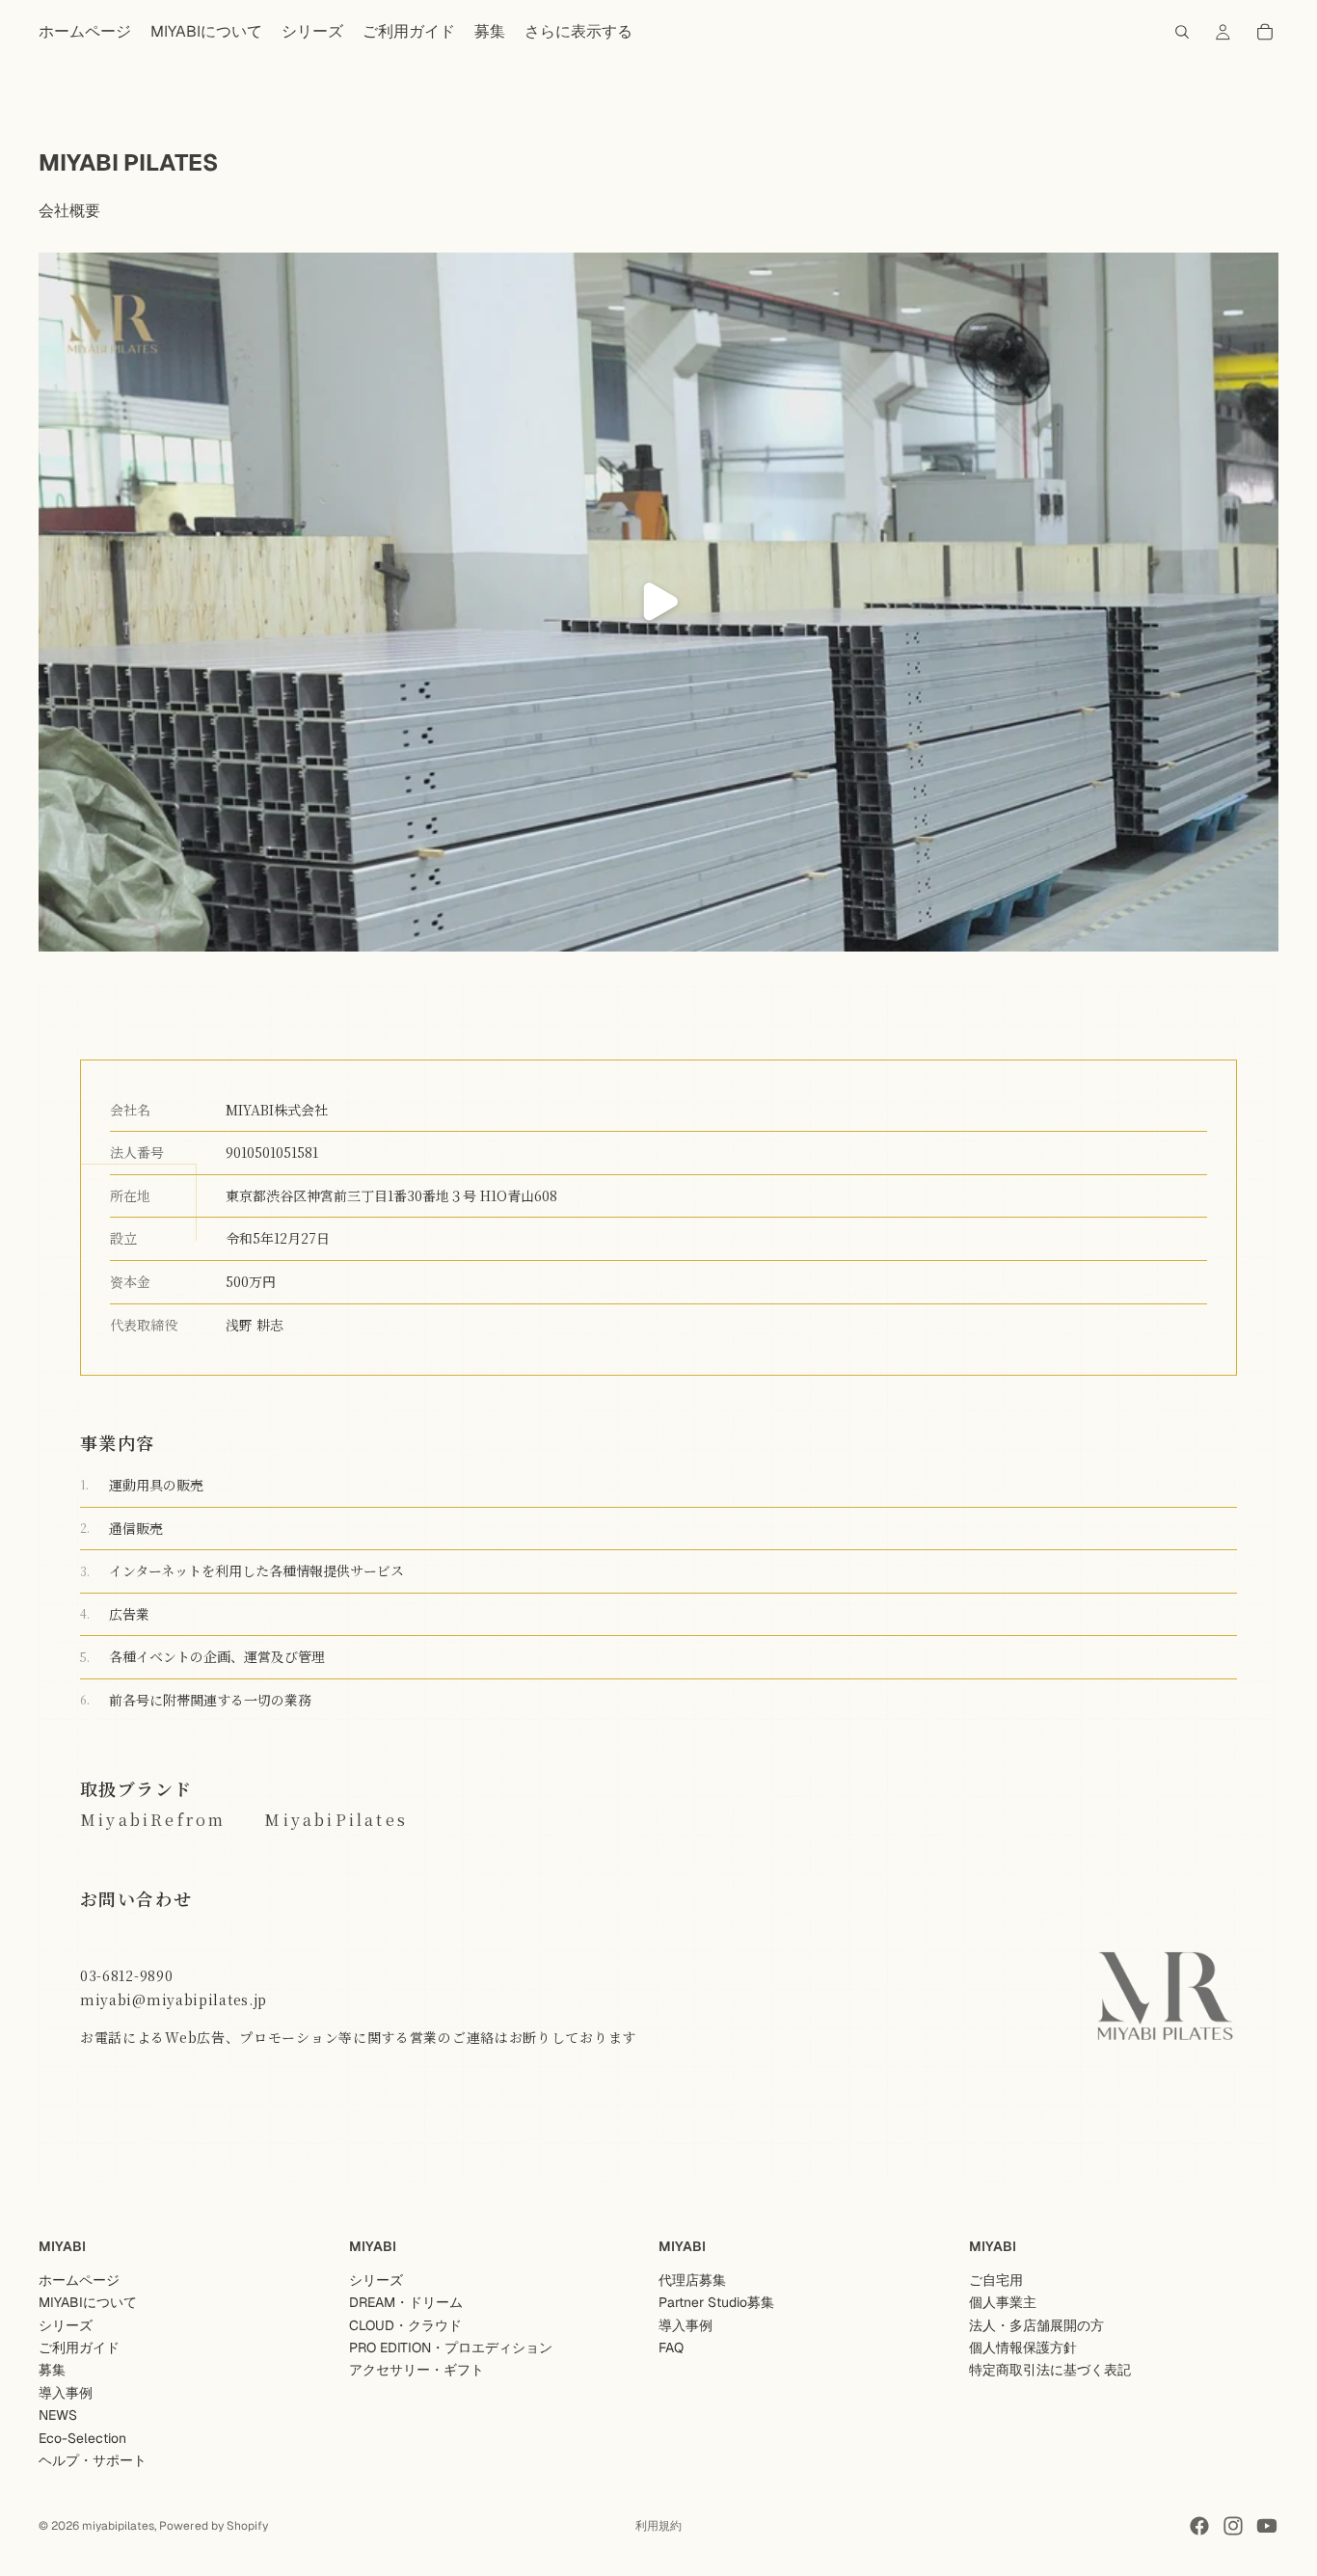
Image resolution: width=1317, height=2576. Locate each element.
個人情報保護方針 (1023, 2348)
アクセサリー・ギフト (417, 2370)
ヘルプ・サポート (93, 2460)
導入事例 (66, 2393)
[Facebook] (1199, 2526)
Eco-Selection (82, 2437)
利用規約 (658, 2526)
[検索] (1182, 32)
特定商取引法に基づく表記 (1050, 2370)
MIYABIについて (88, 2302)
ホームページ (79, 2280)
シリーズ (66, 2324)
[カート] (1265, 32)
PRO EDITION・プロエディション (451, 2348)
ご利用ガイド (79, 2348)
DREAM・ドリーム (406, 2302)
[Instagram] (1233, 2526)
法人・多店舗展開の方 (1036, 2324)
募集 (52, 2370)
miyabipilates (118, 2526)
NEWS (58, 2415)
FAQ (671, 2348)
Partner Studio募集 (716, 2302)
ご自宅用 (996, 2280)
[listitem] (578, 32)
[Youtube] (1267, 2526)
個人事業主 (1003, 2302)
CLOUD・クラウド (405, 2324)
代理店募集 (692, 2280)
